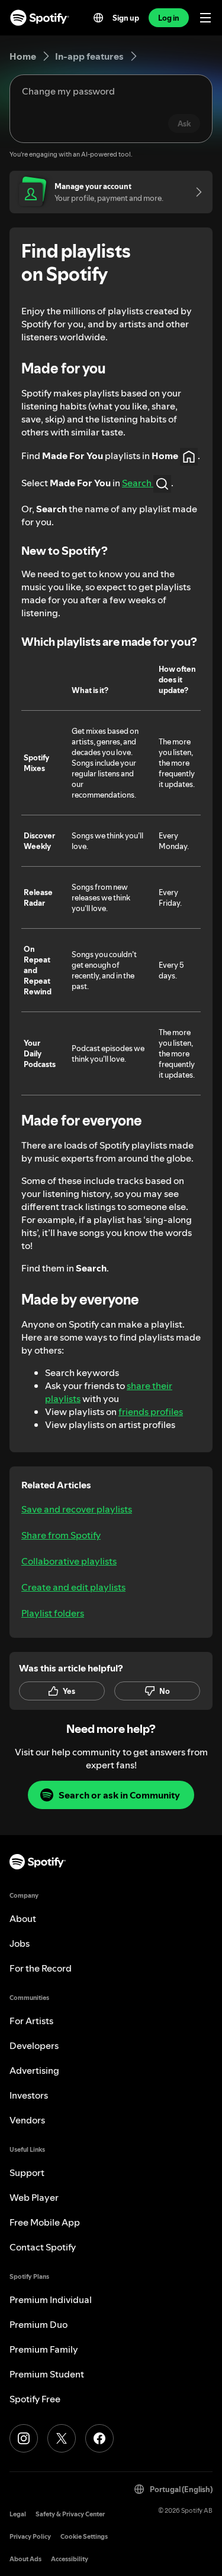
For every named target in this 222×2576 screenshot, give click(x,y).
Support (27, 2172)
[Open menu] (205, 18)
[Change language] (98, 18)
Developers (34, 2045)
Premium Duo (38, 2324)
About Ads (25, 2559)
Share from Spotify (61, 1535)
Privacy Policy (30, 2537)
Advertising (34, 2070)
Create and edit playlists (73, 1587)
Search (138, 483)
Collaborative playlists (69, 1561)
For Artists (31, 2021)
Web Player (34, 2197)
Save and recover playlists (77, 1509)
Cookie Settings (84, 2537)
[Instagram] (24, 2438)
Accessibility (70, 2559)
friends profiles (151, 1411)
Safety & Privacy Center (70, 2514)
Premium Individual (51, 2299)
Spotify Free (35, 2399)
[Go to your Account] (195, 192)
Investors (29, 2095)
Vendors (27, 2120)
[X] (62, 2438)
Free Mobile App (45, 2222)
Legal (18, 2514)
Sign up (126, 18)
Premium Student (47, 2374)
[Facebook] (99, 2438)
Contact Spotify (43, 2247)
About (23, 1918)
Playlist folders (53, 1613)
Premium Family (44, 2349)
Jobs (20, 1943)
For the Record (41, 1968)
